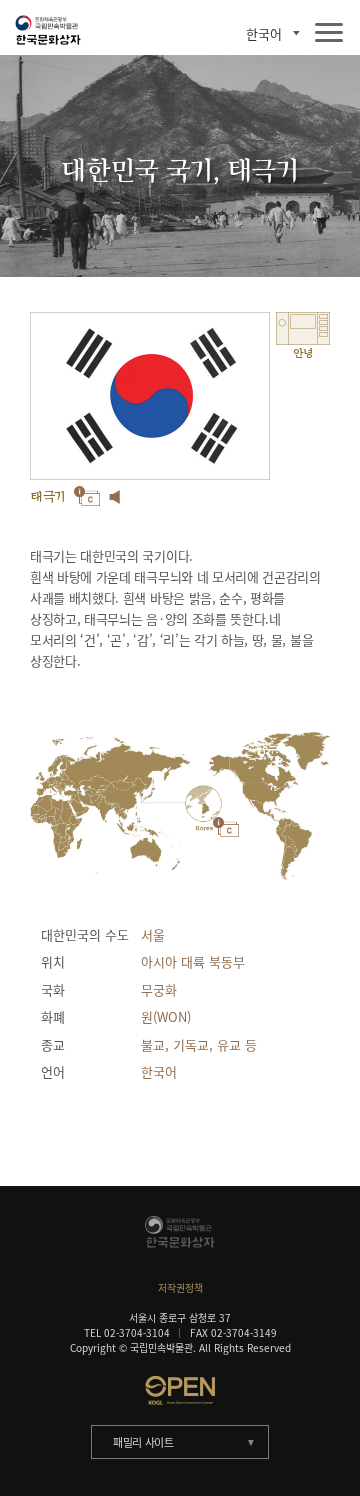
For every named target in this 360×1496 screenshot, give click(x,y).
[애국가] (115, 497)
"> (203, 804)
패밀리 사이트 (143, 1442)
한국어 (264, 33)
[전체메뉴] (329, 33)
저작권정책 (180, 1287)
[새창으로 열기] (180, 1390)
